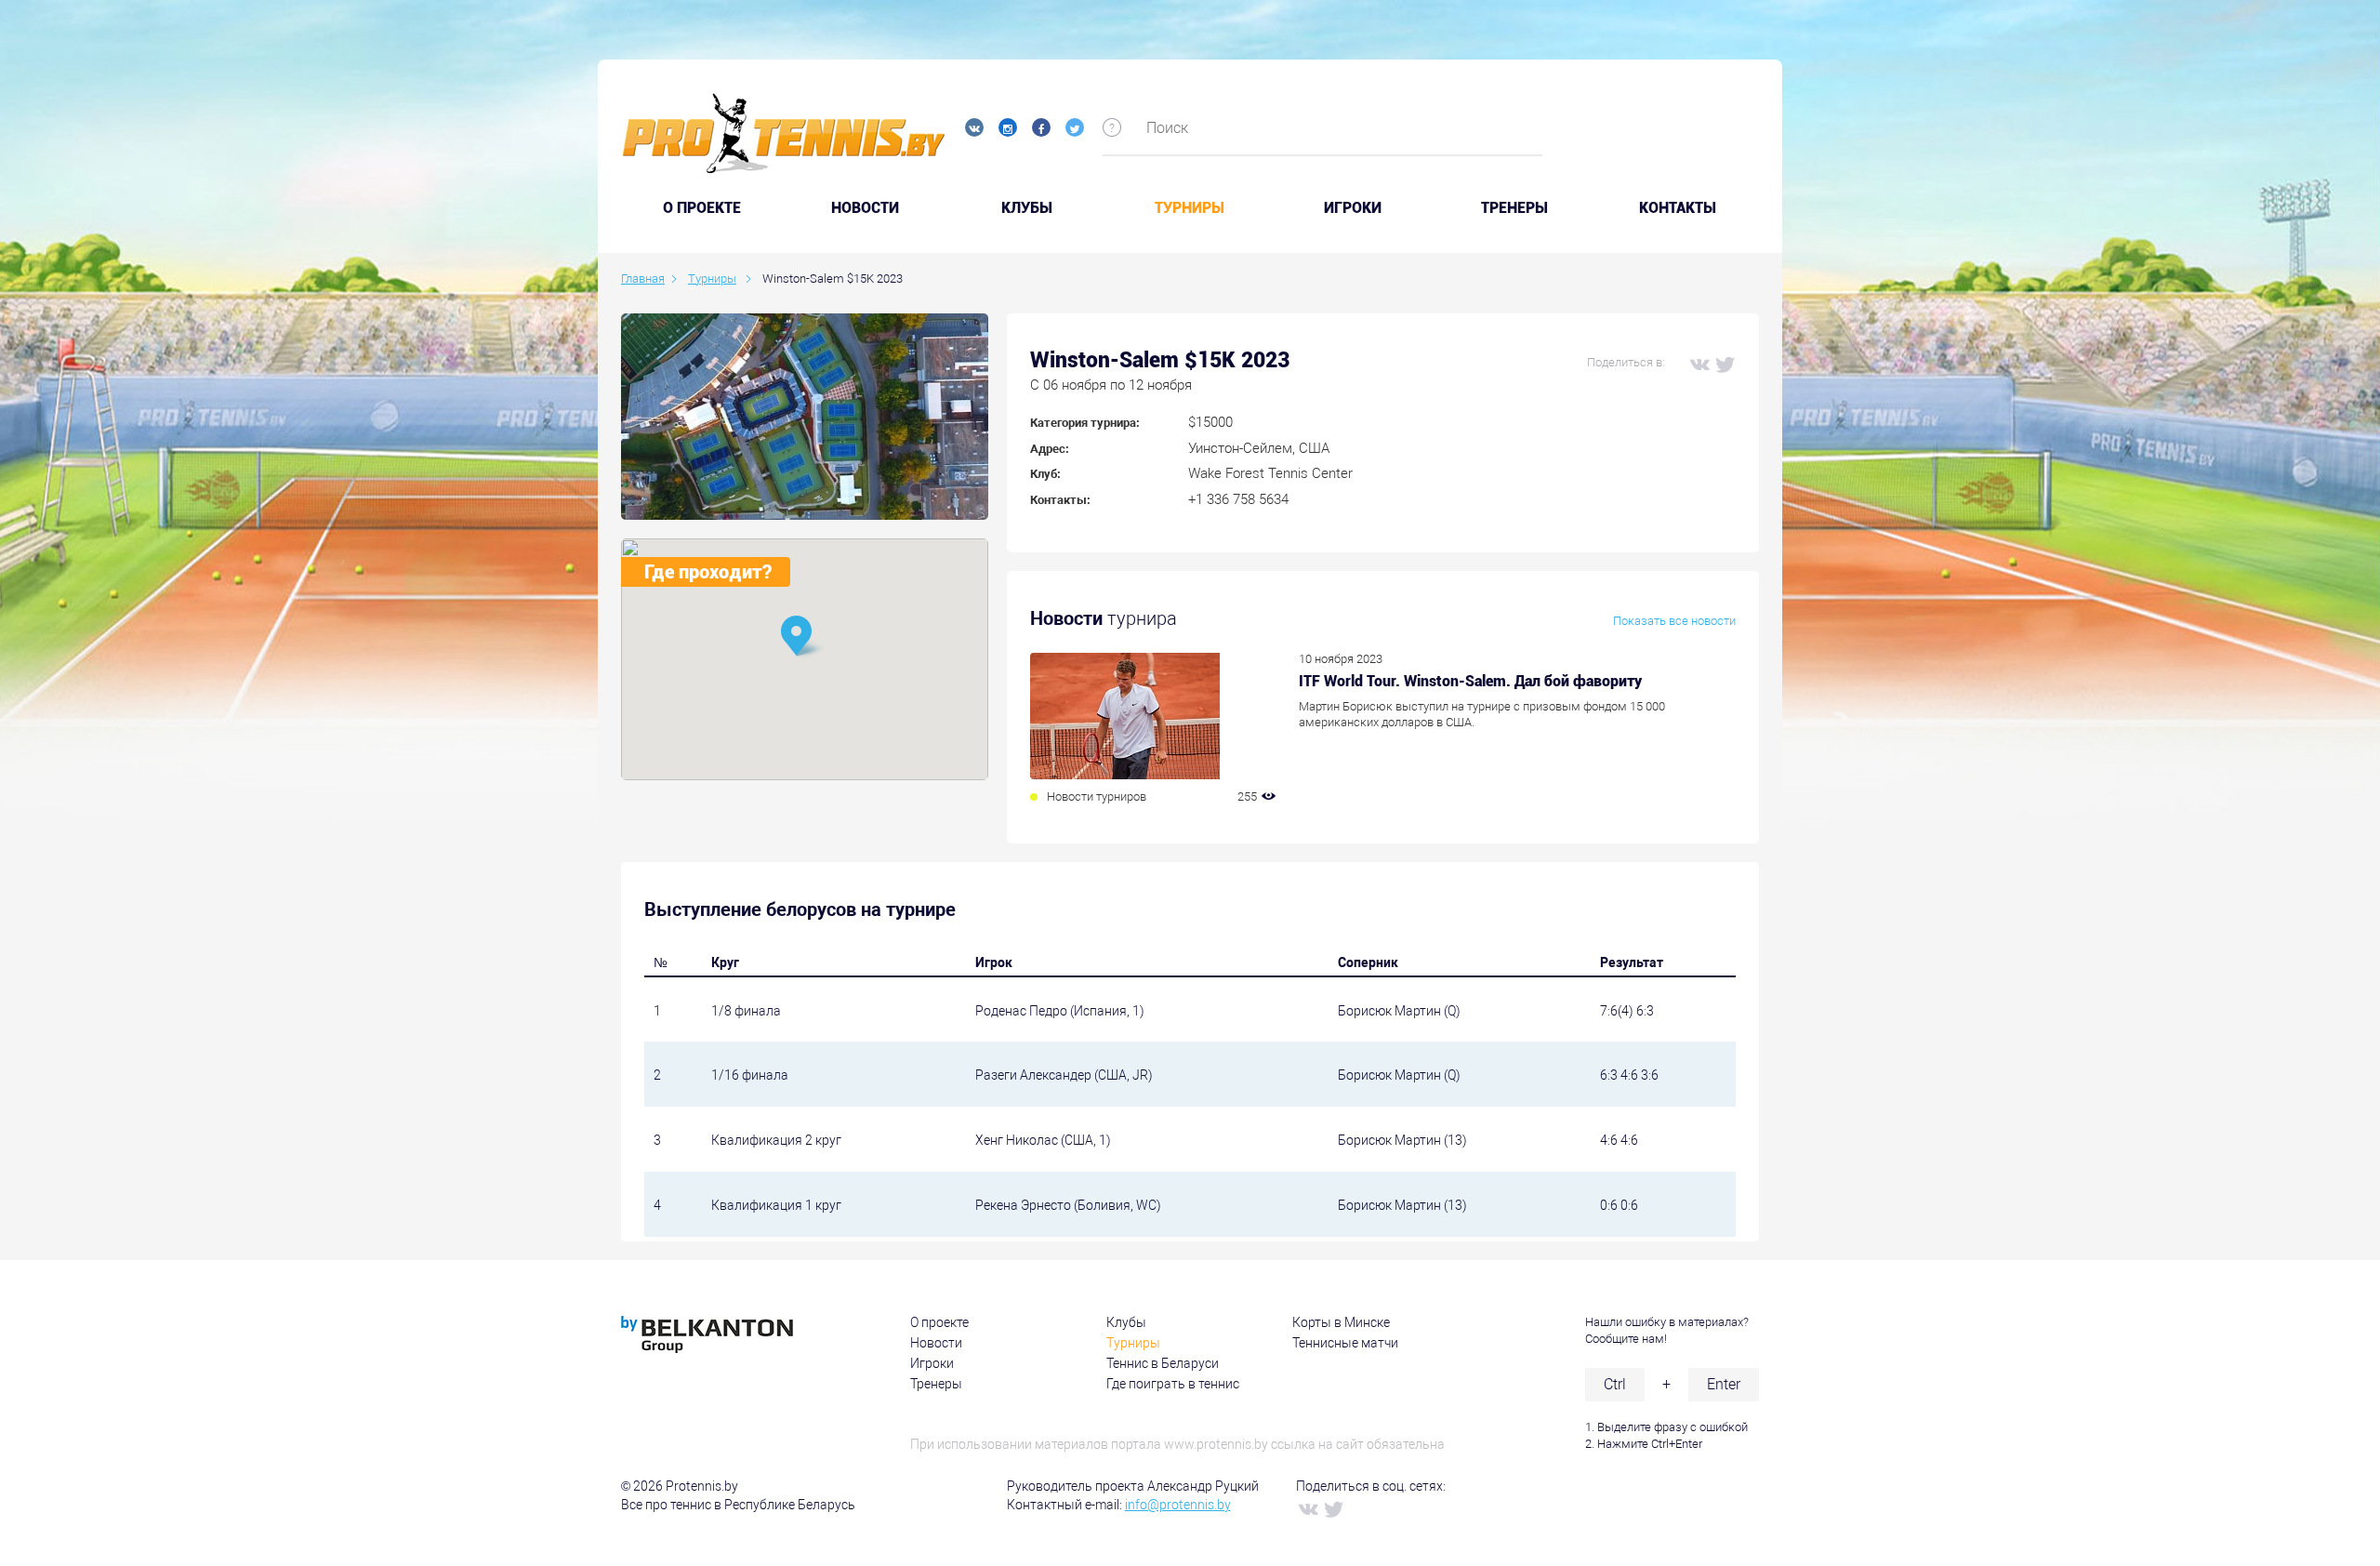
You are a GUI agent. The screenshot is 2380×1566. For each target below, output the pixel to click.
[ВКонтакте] (1699, 364)
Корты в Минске (1341, 1322)
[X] (1725, 364)
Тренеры (1514, 208)
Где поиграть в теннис (1173, 1384)
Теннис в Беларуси (1163, 1363)
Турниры (1190, 208)
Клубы (1027, 208)
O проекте (702, 208)
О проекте (939, 1322)
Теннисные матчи (1345, 1343)
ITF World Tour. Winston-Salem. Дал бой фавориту (1470, 681)
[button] (804, 637)
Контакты (1678, 208)
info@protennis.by (1178, 1505)
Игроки (1353, 208)
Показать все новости (1674, 621)
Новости (865, 208)
